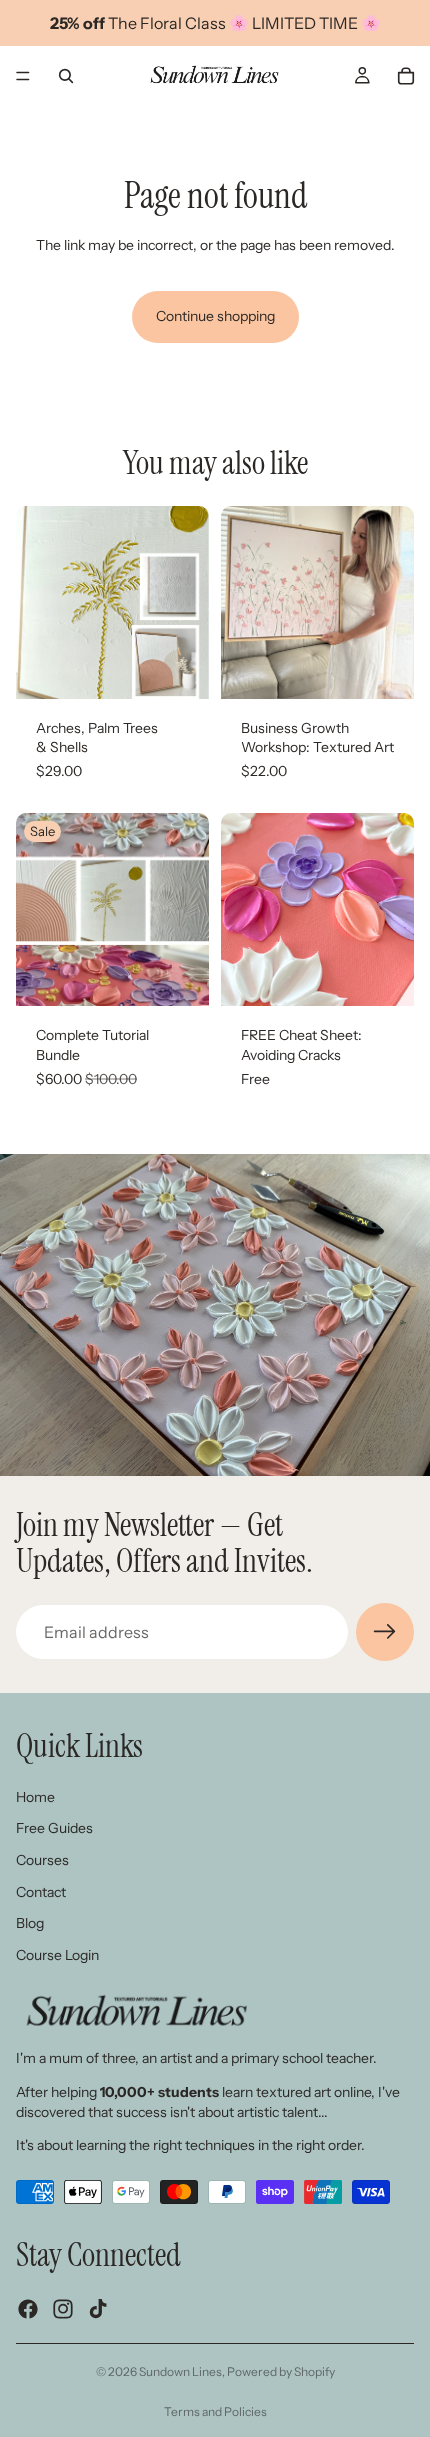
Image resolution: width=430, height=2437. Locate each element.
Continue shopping (215, 316)
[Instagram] (63, 2309)
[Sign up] (385, 1632)
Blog (30, 1923)
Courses (42, 1860)
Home (35, 1797)
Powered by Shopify (281, 2371)
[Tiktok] (98, 2309)
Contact (41, 1891)
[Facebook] (28, 2309)
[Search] (66, 76)
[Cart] (406, 76)
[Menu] (23, 76)
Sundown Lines (180, 2371)
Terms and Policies (215, 2411)
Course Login (57, 1955)
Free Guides (54, 1828)
